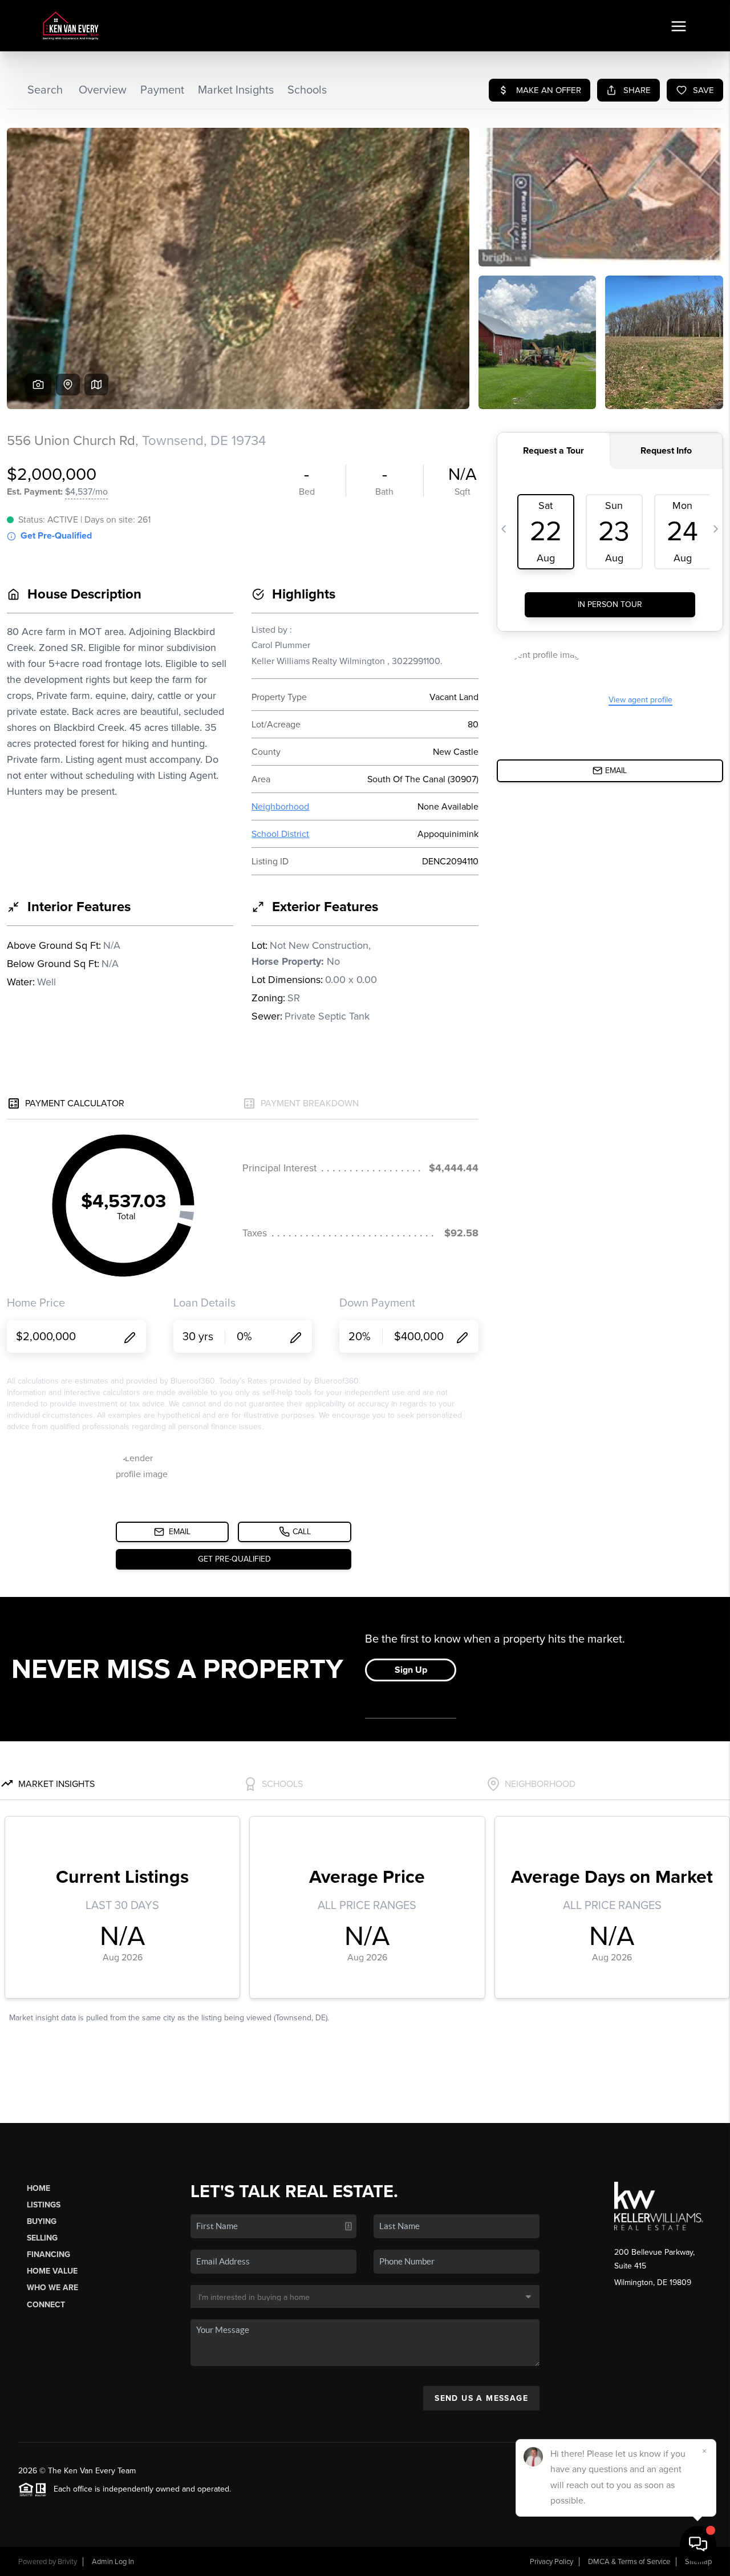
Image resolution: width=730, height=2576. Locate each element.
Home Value (52, 2271)
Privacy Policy (551, 2562)
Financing (48, 2254)
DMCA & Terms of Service (629, 2562)
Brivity (67, 2562)
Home (38, 2188)
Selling (42, 2238)
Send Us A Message (481, 2398)
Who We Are (52, 2288)
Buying (42, 2221)
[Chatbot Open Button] (698, 2544)
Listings (44, 2205)
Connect (46, 2305)
